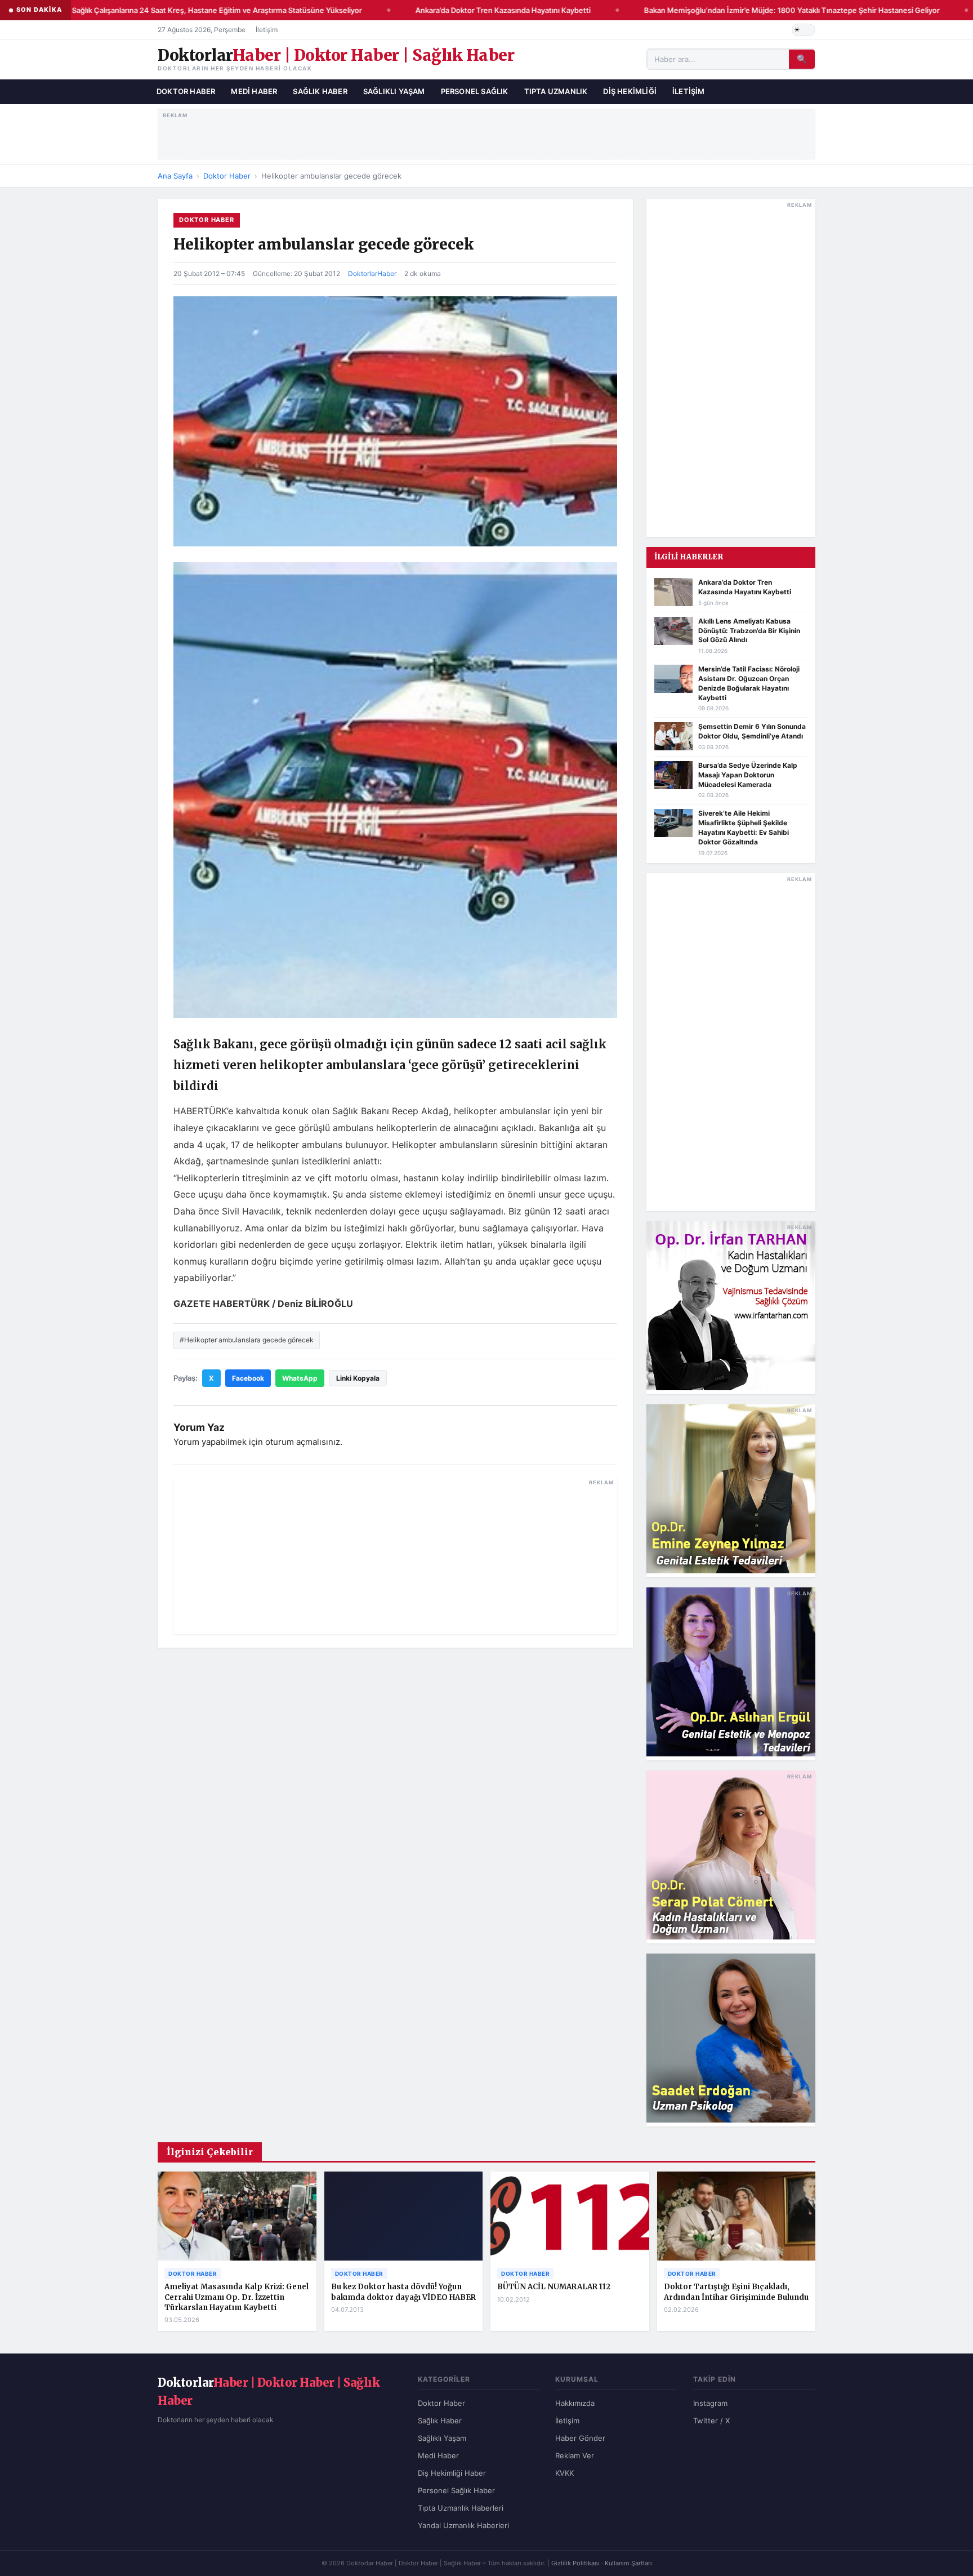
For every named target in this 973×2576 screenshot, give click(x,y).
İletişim (267, 30)
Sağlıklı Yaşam (394, 91)
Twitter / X (711, 2421)
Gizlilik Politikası (575, 2563)
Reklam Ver (575, 2455)
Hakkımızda (575, 2403)
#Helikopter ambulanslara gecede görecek (247, 1340)
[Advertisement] (487, 132)
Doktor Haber (186, 91)
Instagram (710, 2403)
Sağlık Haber (320, 91)
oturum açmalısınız (303, 1442)
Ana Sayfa (175, 176)
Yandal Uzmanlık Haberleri (463, 2525)
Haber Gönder (580, 2438)
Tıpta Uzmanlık (556, 91)
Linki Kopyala (358, 1378)
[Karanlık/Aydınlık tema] (804, 30)
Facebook (248, 1378)
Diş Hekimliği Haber (452, 2473)
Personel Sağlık (475, 91)
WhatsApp (300, 1378)
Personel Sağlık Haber (456, 2490)
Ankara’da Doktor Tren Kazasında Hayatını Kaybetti (479, 10)
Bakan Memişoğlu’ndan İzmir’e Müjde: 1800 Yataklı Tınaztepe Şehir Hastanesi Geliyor (768, 10)
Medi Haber (254, 91)
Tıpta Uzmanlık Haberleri (461, 2508)
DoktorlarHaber (372, 273)
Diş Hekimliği (630, 91)
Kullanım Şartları (628, 2563)
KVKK (564, 2473)
